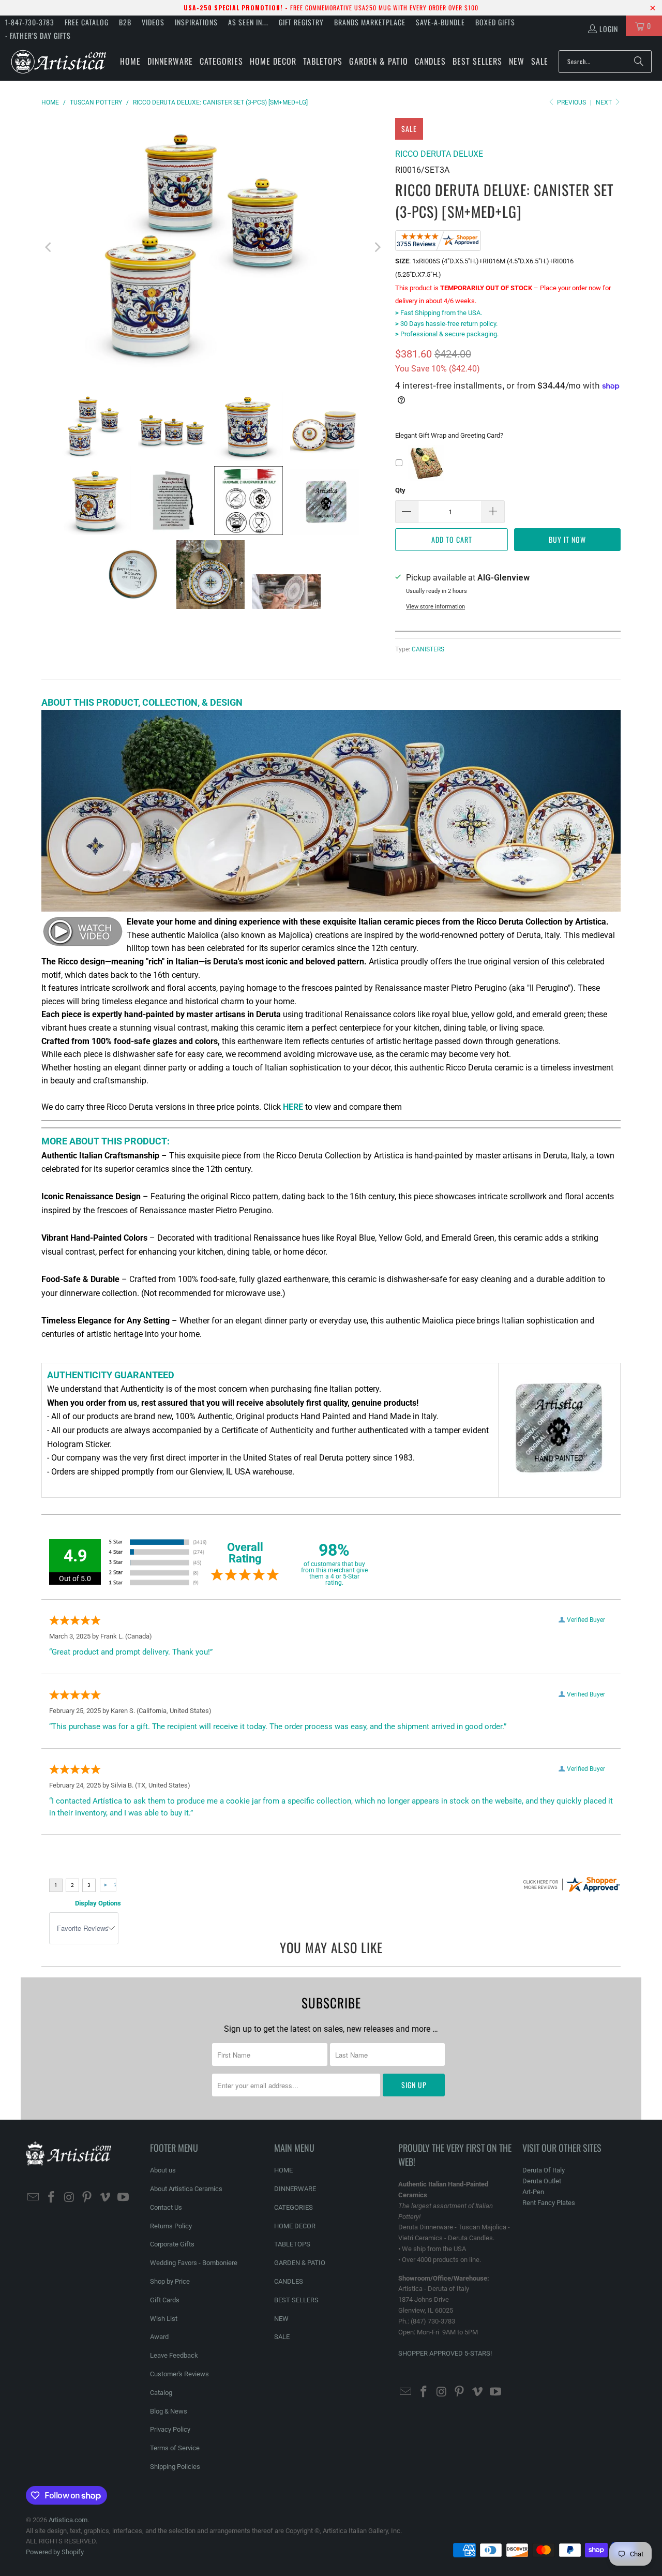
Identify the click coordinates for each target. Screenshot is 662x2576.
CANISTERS (428, 649)
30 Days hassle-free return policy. (446, 324)
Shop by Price (170, 2281)
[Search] (639, 62)
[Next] (377, 247)
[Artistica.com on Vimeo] (106, 2198)
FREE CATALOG (87, 22)
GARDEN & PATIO (300, 2263)
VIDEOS (153, 22)
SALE (282, 2337)
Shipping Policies (175, 2467)
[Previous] (49, 247)
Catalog (161, 2393)
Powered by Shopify (55, 2552)
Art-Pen (533, 2192)
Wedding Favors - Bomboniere (194, 2263)
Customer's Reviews (179, 2374)
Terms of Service (175, 2448)
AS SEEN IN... (248, 22)
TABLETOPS (292, 2244)
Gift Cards (165, 2300)
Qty (400, 490)
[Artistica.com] (58, 61)
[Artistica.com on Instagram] (69, 2198)
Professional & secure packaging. (447, 334)
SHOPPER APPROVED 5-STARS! (445, 2353)
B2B (125, 22)
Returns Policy (171, 2226)
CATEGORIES (294, 2207)
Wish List (164, 2319)
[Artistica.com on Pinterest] (87, 2198)
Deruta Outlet (542, 2181)
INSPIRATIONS (196, 22)
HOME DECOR (295, 2226)
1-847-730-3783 (30, 22)
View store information (435, 607)
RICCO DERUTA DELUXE (439, 154)
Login (609, 29)
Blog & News (169, 2411)
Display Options (98, 1903)
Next (605, 102)
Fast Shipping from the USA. (439, 313)
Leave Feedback (174, 2355)
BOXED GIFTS (495, 22)
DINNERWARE (295, 2189)
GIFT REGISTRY (301, 22)
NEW (281, 2319)
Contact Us (166, 2207)
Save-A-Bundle (440, 22)
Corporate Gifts (172, 2244)
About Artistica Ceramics (186, 2189)
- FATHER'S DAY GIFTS (38, 35)
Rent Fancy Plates (549, 2203)
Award (159, 2337)
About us (163, 2170)
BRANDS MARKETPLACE (370, 22)
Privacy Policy (170, 2429)
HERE (293, 1107)
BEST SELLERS (296, 2300)
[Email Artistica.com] (34, 2198)
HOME (283, 2170)
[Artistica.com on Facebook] (52, 2198)
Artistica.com (68, 2520)
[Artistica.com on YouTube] (123, 2198)
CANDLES (289, 2281)
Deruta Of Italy (544, 2170)
